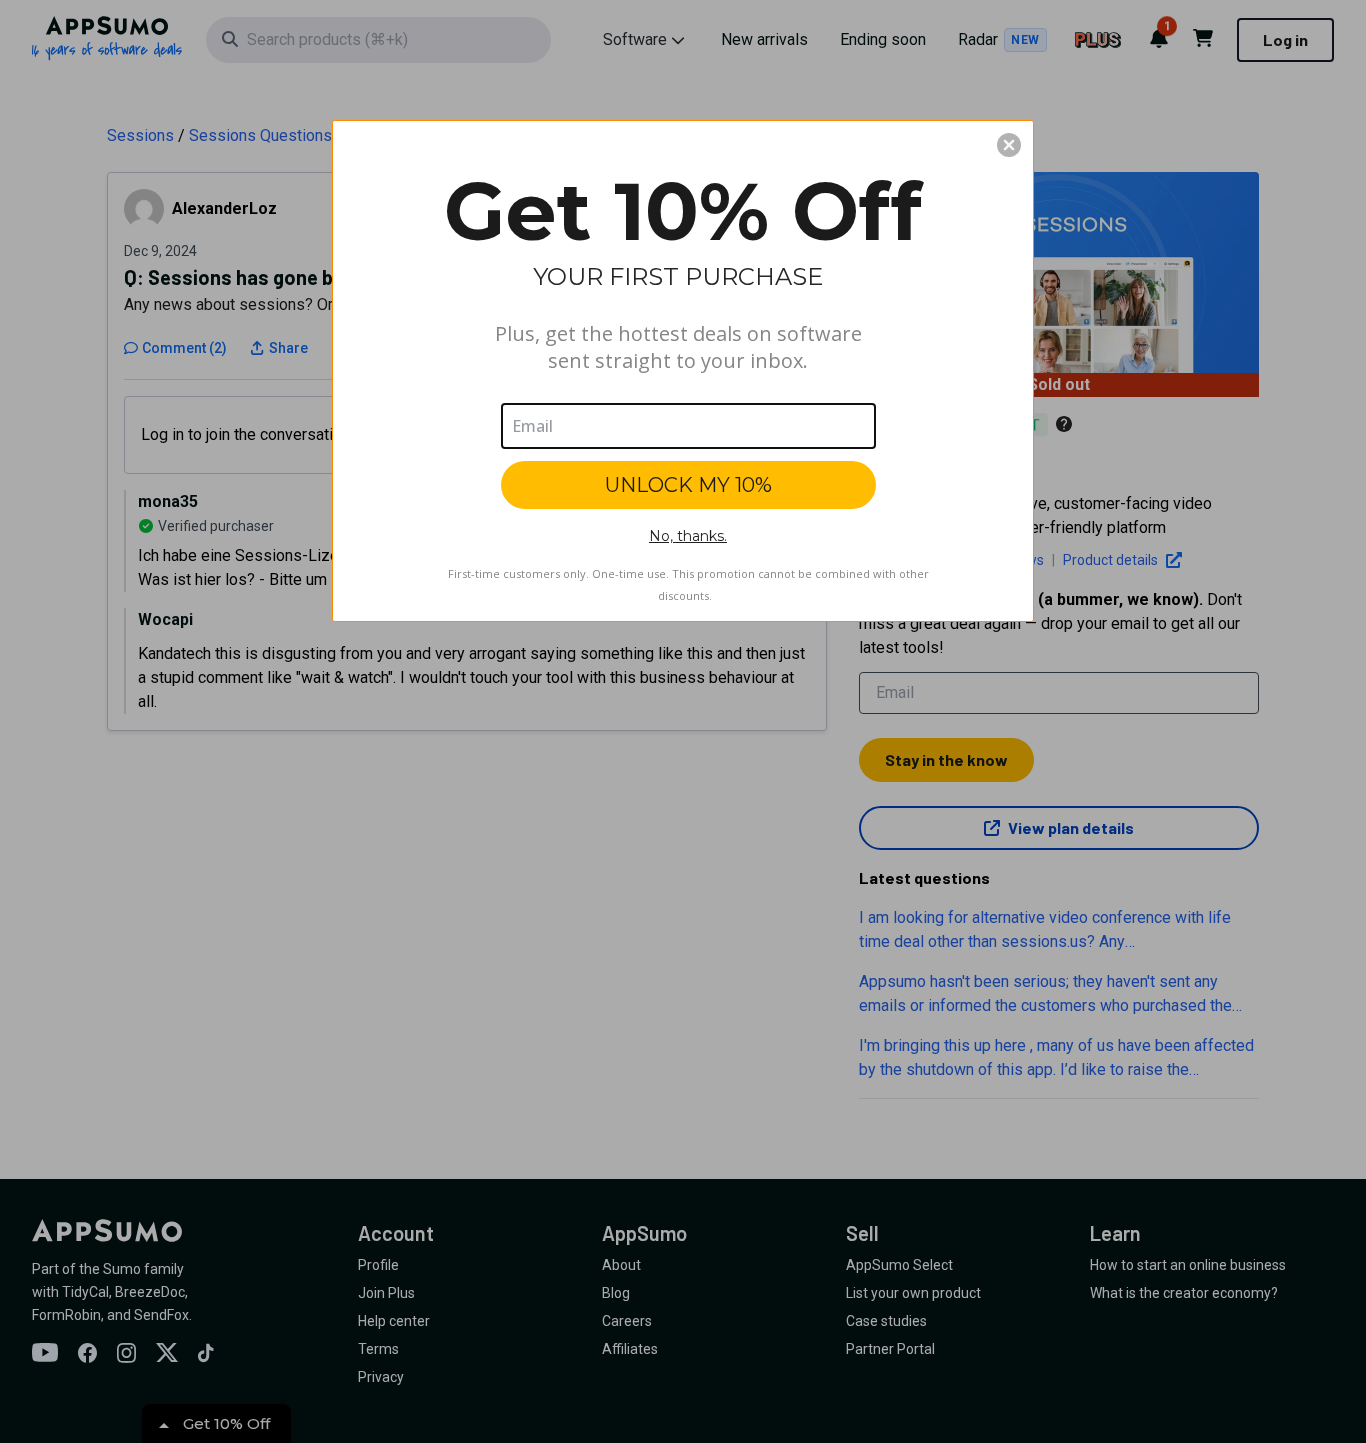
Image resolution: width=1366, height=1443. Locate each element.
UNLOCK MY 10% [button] (688, 485)
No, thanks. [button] (688, 536)
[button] (1009, 145)
